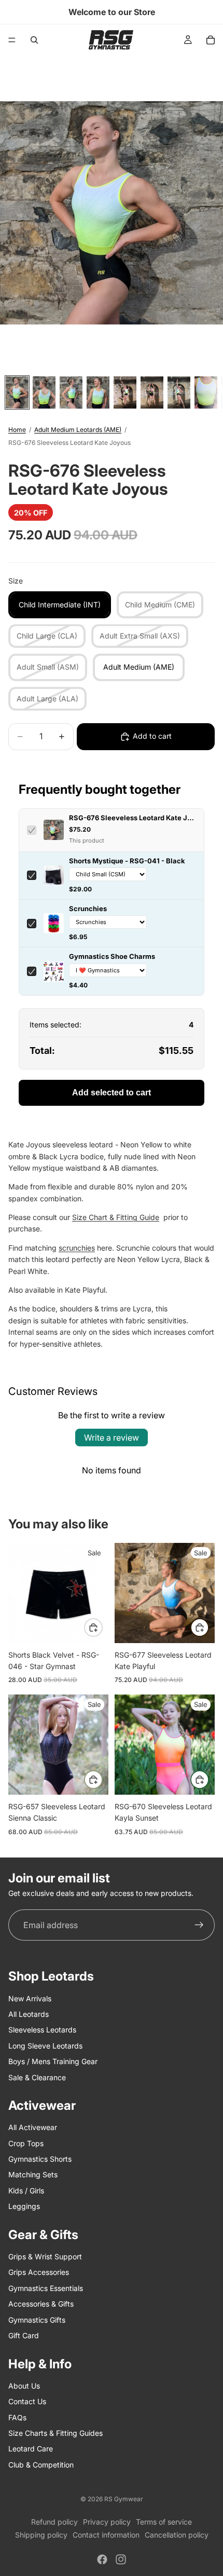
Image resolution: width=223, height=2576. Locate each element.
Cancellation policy (177, 2535)
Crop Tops (26, 2143)
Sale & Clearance (37, 2077)
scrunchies (77, 1248)
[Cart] (211, 40)
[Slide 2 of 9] (44, 392)
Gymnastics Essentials (46, 2288)
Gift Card (24, 2335)
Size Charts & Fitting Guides (55, 2433)
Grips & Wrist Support (45, 2256)
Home (17, 430)
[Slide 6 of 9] (152, 392)
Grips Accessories (39, 2272)
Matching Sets (33, 2174)
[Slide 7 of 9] (179, 392)
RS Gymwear (124, 2499)
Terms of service (164, 2522)
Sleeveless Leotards (42, 2030)
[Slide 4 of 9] (98, 392)
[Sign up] (199, 1925)
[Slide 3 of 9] (71, 392)
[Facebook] (102, 2559)
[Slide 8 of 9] (206, 392)
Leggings (24, 2206)
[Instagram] (121, 2559)
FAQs (17, 2417)
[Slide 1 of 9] (17, 392)
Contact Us (27, 2401)
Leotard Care (31, 2449)
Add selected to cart (112, 1093)
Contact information (106, 2535)
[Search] (34, 40)
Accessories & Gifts (41, 2304)
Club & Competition (41, 2465)
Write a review (112, 1438)
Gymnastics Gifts (37, 2319)
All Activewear (33, 2127)
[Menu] (12, 40)
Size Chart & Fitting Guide (116, 1217)
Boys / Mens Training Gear (53, 2061)
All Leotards (29, 2014)
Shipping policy (41, 2535)
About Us (24, 2386)
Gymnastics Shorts (40, 2159)
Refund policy (54, 2522)
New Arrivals (30, 1998)
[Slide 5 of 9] (125, 392)
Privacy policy (107, 2522)
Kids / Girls (26, 2191)
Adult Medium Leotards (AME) (78, 430)
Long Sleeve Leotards (45, 2046)
